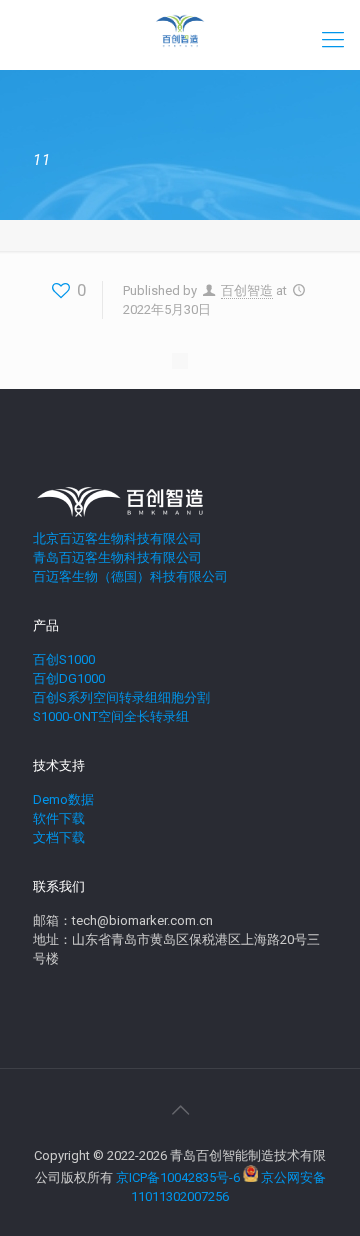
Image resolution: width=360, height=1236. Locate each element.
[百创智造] (180, 30)
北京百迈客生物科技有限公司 (117, 538)
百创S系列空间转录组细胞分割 (121, 697)
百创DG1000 (69, 678)
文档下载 (59, 837)
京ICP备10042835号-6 (178, 1177)
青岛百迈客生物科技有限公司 (117, 557)
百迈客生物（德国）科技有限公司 (130, 576)
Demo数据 (63, 799)
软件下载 (59, 818)
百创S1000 (64, 659)
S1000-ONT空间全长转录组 (111, 716)
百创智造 (247, 290)
